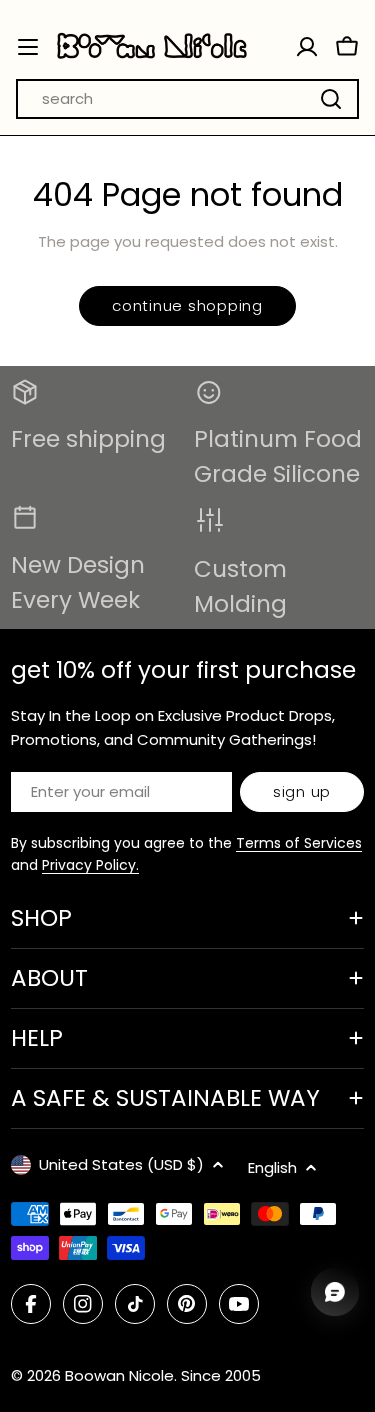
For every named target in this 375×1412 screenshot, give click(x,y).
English (272, 1167)
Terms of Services (299, 843)
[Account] (307, 47)
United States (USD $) (121, 1164)
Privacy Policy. (90, 865)
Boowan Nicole (119, 1375)
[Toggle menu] (28, 47)
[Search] (331, 99)
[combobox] (187, 99)
